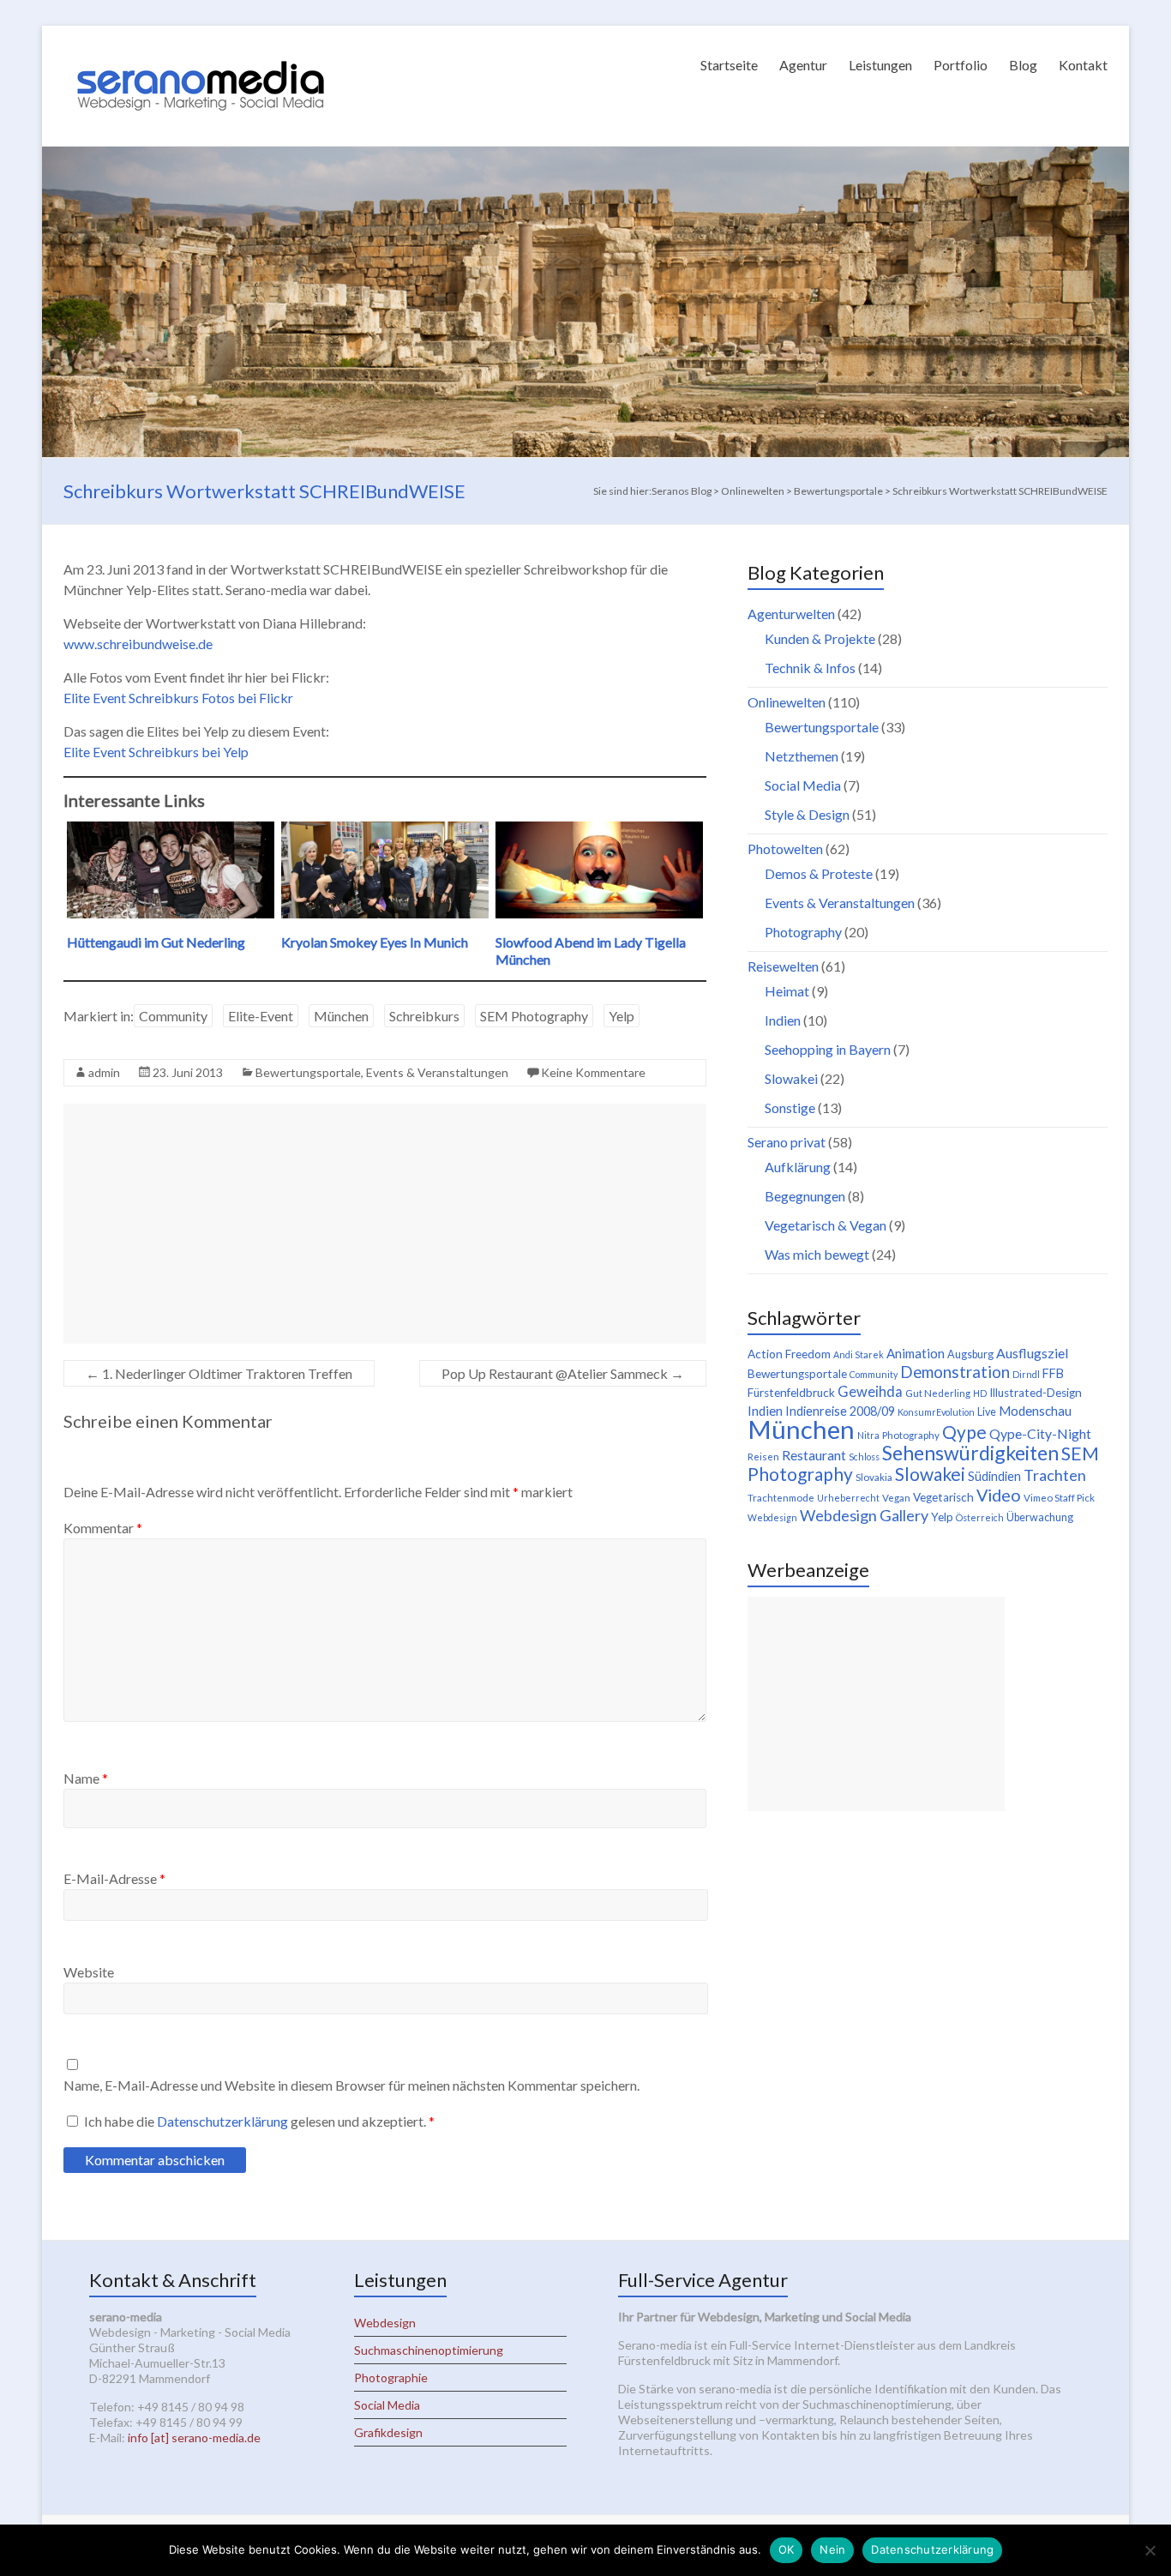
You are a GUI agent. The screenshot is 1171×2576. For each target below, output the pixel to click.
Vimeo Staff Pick (1059, 1498)
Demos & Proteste (819, 873)
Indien (783, 1020)
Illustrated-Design (1036, 1393)
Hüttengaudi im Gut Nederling (156, 942)
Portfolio (961, 65)
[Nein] (1150, 2550)
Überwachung (1040, 1517)
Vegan (896, 1498)
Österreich (980, 1517)
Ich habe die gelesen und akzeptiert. (259, 2121)
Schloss (864, 1457)
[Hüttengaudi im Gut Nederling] (171, 830)
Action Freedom (789, 1354)
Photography (803, 932)
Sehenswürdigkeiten (970, 1453)
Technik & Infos (810, 668)
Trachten (1055, 1475)
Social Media (803, 785)
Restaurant (814, 1455)
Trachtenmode (781, 1498)
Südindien (994, 1476)
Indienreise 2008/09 (840, 1411)
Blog (1023, 65)
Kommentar (103, 1528)
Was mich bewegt (817, 1254)
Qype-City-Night (1040, 1433)
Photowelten (785, 849)
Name (86, 1778)
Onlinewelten (787, 702)
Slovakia (874, 1477)
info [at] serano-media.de (194, 2438)
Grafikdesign (388, 2432)
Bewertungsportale (308, 1072)
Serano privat (787, 1142)
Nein (832, 2549)
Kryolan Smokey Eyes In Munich (375, 942)
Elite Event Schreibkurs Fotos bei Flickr (178, 698)
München (341, 1016)
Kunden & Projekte (820, 638)
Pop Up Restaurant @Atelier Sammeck (563, 1373)
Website (89, 1972)
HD (980, 1393)
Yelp (622, 1016)
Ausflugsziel (1032, 1353)
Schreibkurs (424, 1016)
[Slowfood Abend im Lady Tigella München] (599, 830)
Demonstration (955, 1372)
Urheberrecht (848, 1498)
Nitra (868, 1435)
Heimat (787, 991)
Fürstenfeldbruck (791, 1393)
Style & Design (807, 814)
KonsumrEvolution (936, 1412)
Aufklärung (798, 1167)
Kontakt (1083, 65)
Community (173, 1016)
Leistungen (880, 65)
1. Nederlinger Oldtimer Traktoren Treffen (219, 1373)
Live (987, 1412)
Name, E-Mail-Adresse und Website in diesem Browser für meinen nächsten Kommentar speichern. (351, 2085)
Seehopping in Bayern (828, 1049)
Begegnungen (805, 1196)
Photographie (391, 2377)
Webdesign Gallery (864, 1515)
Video (999, 1495)
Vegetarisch (943, 1497)
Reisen (763, 1457)
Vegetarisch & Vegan (826, 1225)
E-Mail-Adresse (114, 1878)
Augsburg (970, 1354)
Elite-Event (261, 1016)
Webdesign (772, 1517)
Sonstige (790, 1107)
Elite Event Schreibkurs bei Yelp (156, 752)
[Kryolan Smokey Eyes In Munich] (385, 830)
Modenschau (1035, 1411)
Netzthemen (802, 756)
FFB (1053, 1373)
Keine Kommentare (593, 1072)
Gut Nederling (938, 1393)
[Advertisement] (385, 1224)
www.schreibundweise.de (138, 644)
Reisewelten (783, 966)
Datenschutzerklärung (224, 2121)
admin (104, 1072)
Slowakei (791, 1078)
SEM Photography (534, 1016)
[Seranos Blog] (201, 47)
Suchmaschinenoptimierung (429, 2350)
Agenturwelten (791, 614)
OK (787, 2549)
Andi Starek (859, 1354)
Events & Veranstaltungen (437, 1072)
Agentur (803, 65)
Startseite (729, 65)
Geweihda (870, 1392)
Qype (964, 1432)
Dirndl (1026, 1374)
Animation (916, 1353)
